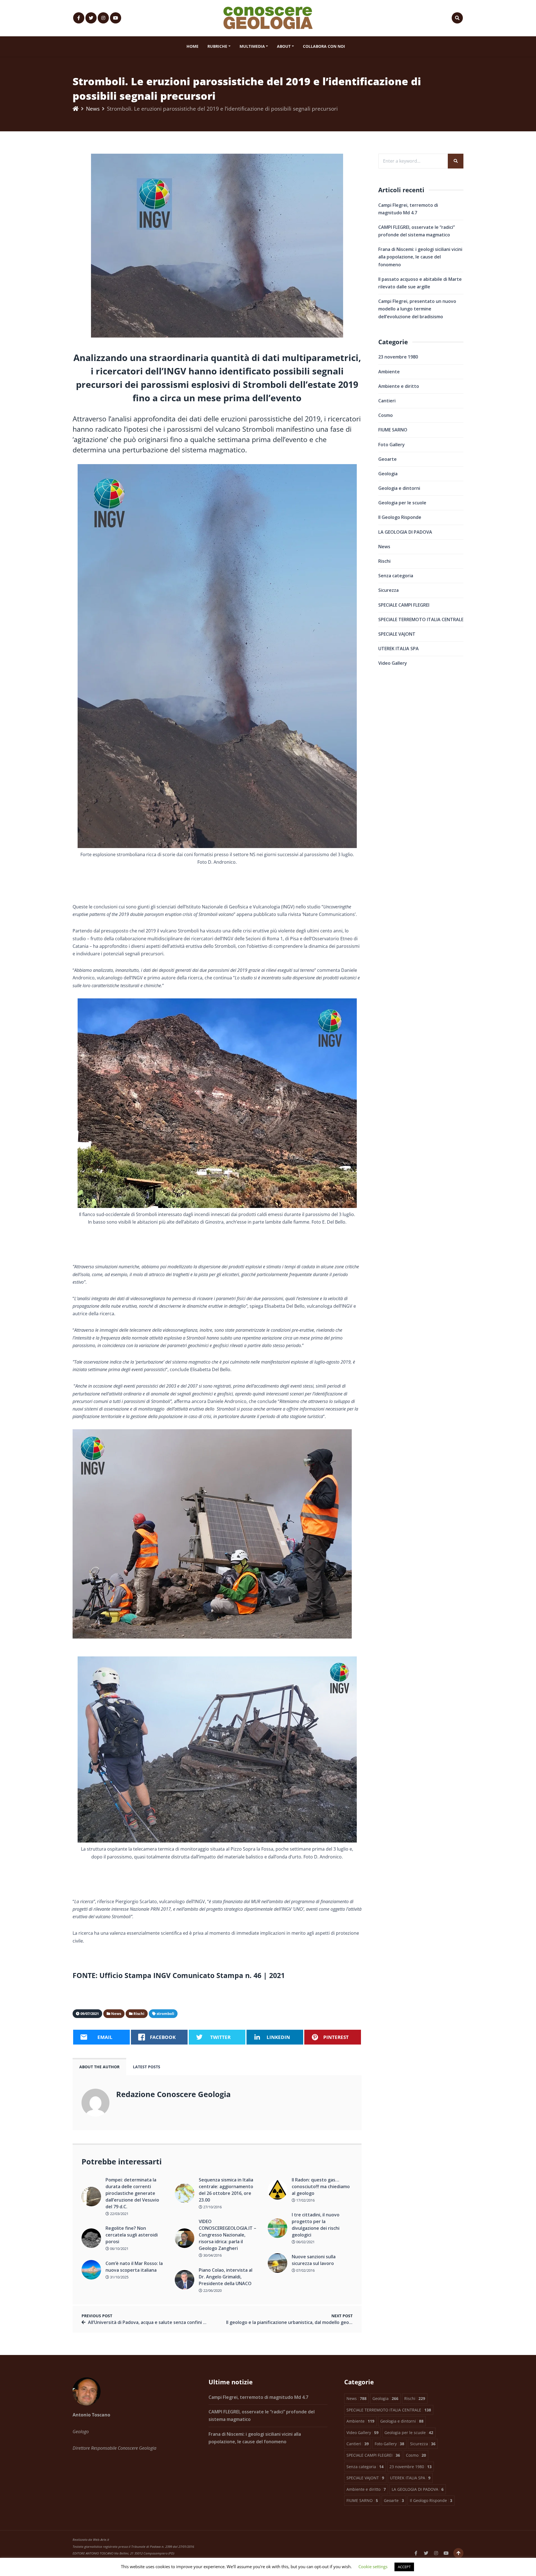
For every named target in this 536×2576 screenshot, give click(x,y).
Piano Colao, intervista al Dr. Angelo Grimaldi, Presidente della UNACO (226, 2277)
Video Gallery (393, 663)
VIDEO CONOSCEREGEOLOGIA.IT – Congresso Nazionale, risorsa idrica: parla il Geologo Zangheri (228, 2235)
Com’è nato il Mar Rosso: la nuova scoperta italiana (134, 2267)
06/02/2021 (305, 2242)
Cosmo (386, 415)
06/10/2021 (119, 2249)
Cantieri (387, 401)
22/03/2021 (119, 2214)
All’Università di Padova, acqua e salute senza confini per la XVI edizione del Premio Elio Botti (188, 2322)
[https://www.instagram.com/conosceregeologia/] (103, 18)
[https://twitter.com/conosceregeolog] (91, 18)
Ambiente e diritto (399, 386)
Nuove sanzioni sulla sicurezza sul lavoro (314, 2260)
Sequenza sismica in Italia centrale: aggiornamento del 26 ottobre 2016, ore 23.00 (226, 2190)
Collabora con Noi (324, 46)
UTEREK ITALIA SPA (399, 649)
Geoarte (387, 459)
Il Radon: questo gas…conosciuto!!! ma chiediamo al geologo (321, 2186)
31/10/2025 (119, 2277)
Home (192, 46)
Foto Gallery (392, 445)
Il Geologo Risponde (400, 517)
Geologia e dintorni (399, 488)
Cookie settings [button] (373, 2566)
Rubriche (217, 46)
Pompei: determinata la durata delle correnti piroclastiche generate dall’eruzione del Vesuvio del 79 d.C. (132, 2193)
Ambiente (389, 372)
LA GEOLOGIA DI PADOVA (405, 532)
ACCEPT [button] (404, 2567)
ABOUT (284, 46)
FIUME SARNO (393, 430)
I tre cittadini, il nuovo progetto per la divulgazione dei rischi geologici (316, 2225)
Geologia (388, 474)
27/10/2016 (212, 2207)
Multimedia (252, 46)
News (93, 109)
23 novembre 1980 (398, 357)
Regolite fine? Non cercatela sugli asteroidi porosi (132, 2235)
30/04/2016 (212, 2255)
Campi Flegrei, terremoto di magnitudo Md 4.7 (258, 2397)
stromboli (165, 2014)
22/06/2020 (212, 2290)
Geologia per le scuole (402, 503)
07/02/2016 (305, 2270)
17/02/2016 (305, 2200)
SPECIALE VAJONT (397, 634)
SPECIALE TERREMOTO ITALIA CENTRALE (421, 619)
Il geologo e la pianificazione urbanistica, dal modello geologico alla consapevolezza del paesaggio (332, 2322)
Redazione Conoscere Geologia (173, 2094)
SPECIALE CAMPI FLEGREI (404, 605)
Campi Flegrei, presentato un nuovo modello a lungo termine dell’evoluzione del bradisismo (417, 309)
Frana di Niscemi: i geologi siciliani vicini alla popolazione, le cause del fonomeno (420, 257)
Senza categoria (396, 576)
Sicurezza (388, 590)
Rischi (384, 561)
